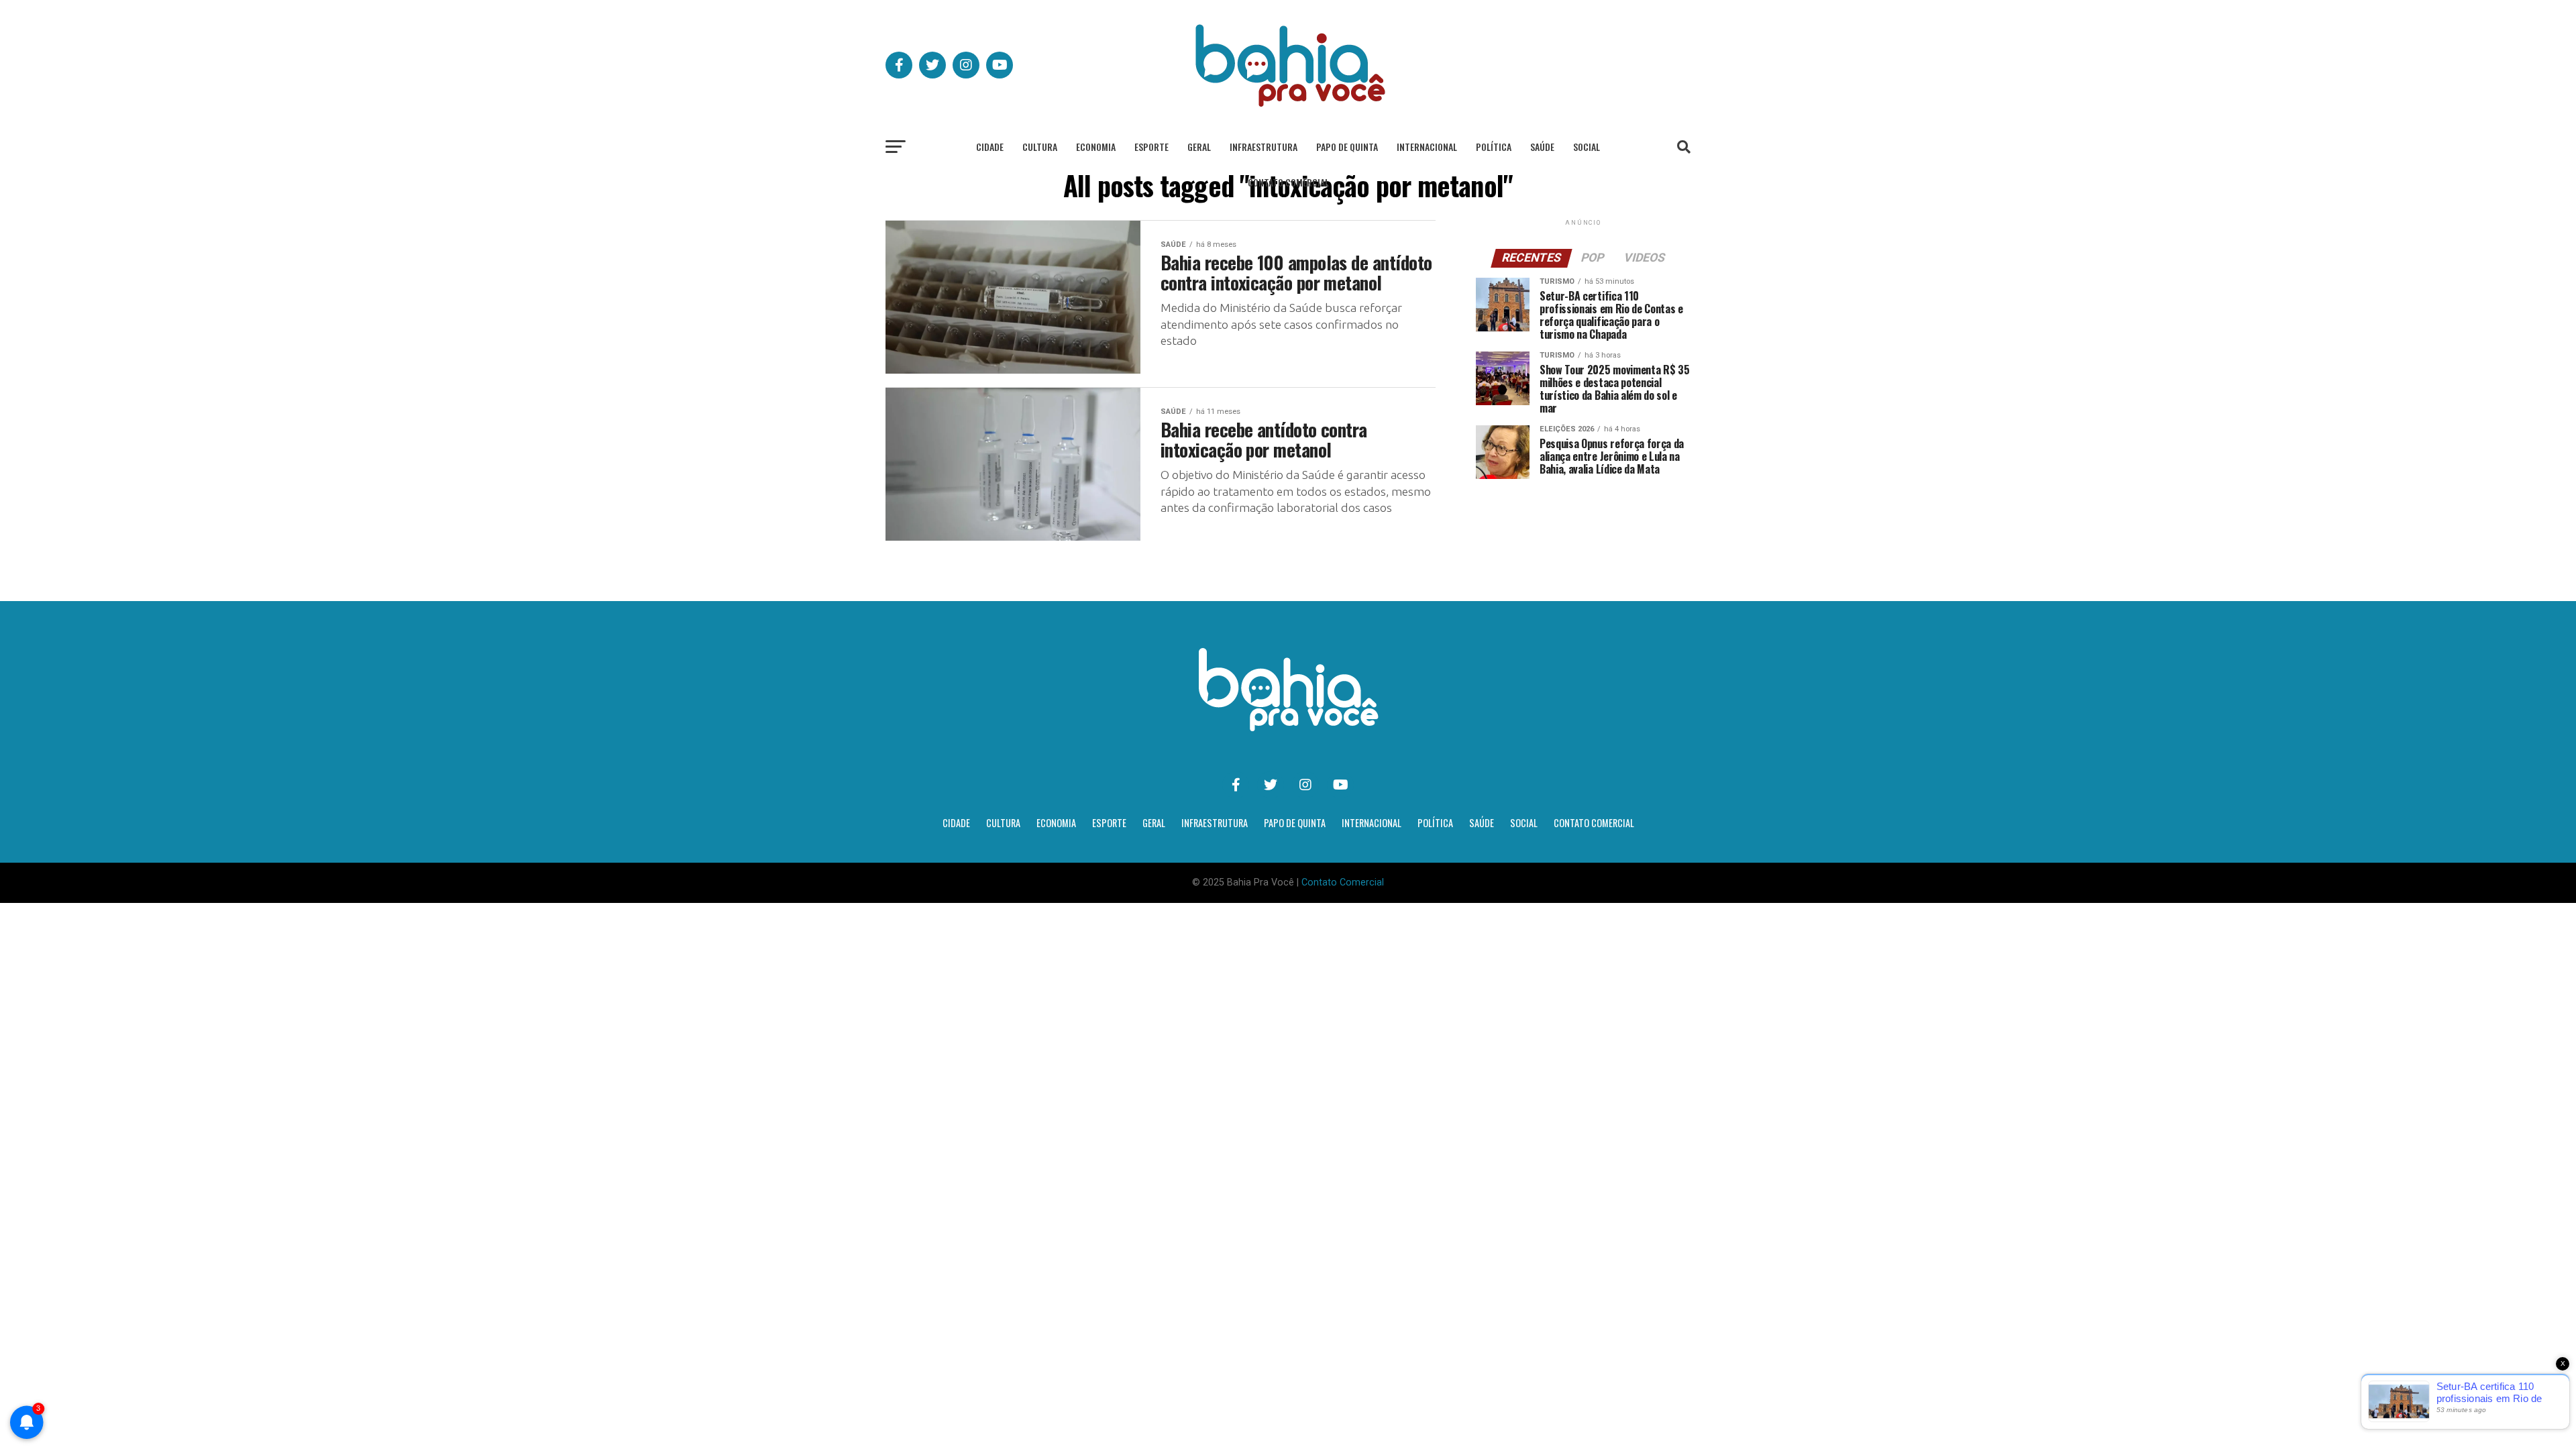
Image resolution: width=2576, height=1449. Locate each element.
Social (1587, 147)
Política (1494, 147)
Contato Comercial (1288, 182)
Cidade (990, 147)
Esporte (1151, 147)
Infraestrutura (1264, 147)
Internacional (1427, 147)
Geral (1199, 147)
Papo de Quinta (1347, 147)
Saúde (1542, 147)
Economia (1096, 147)
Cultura (1040, 147)
